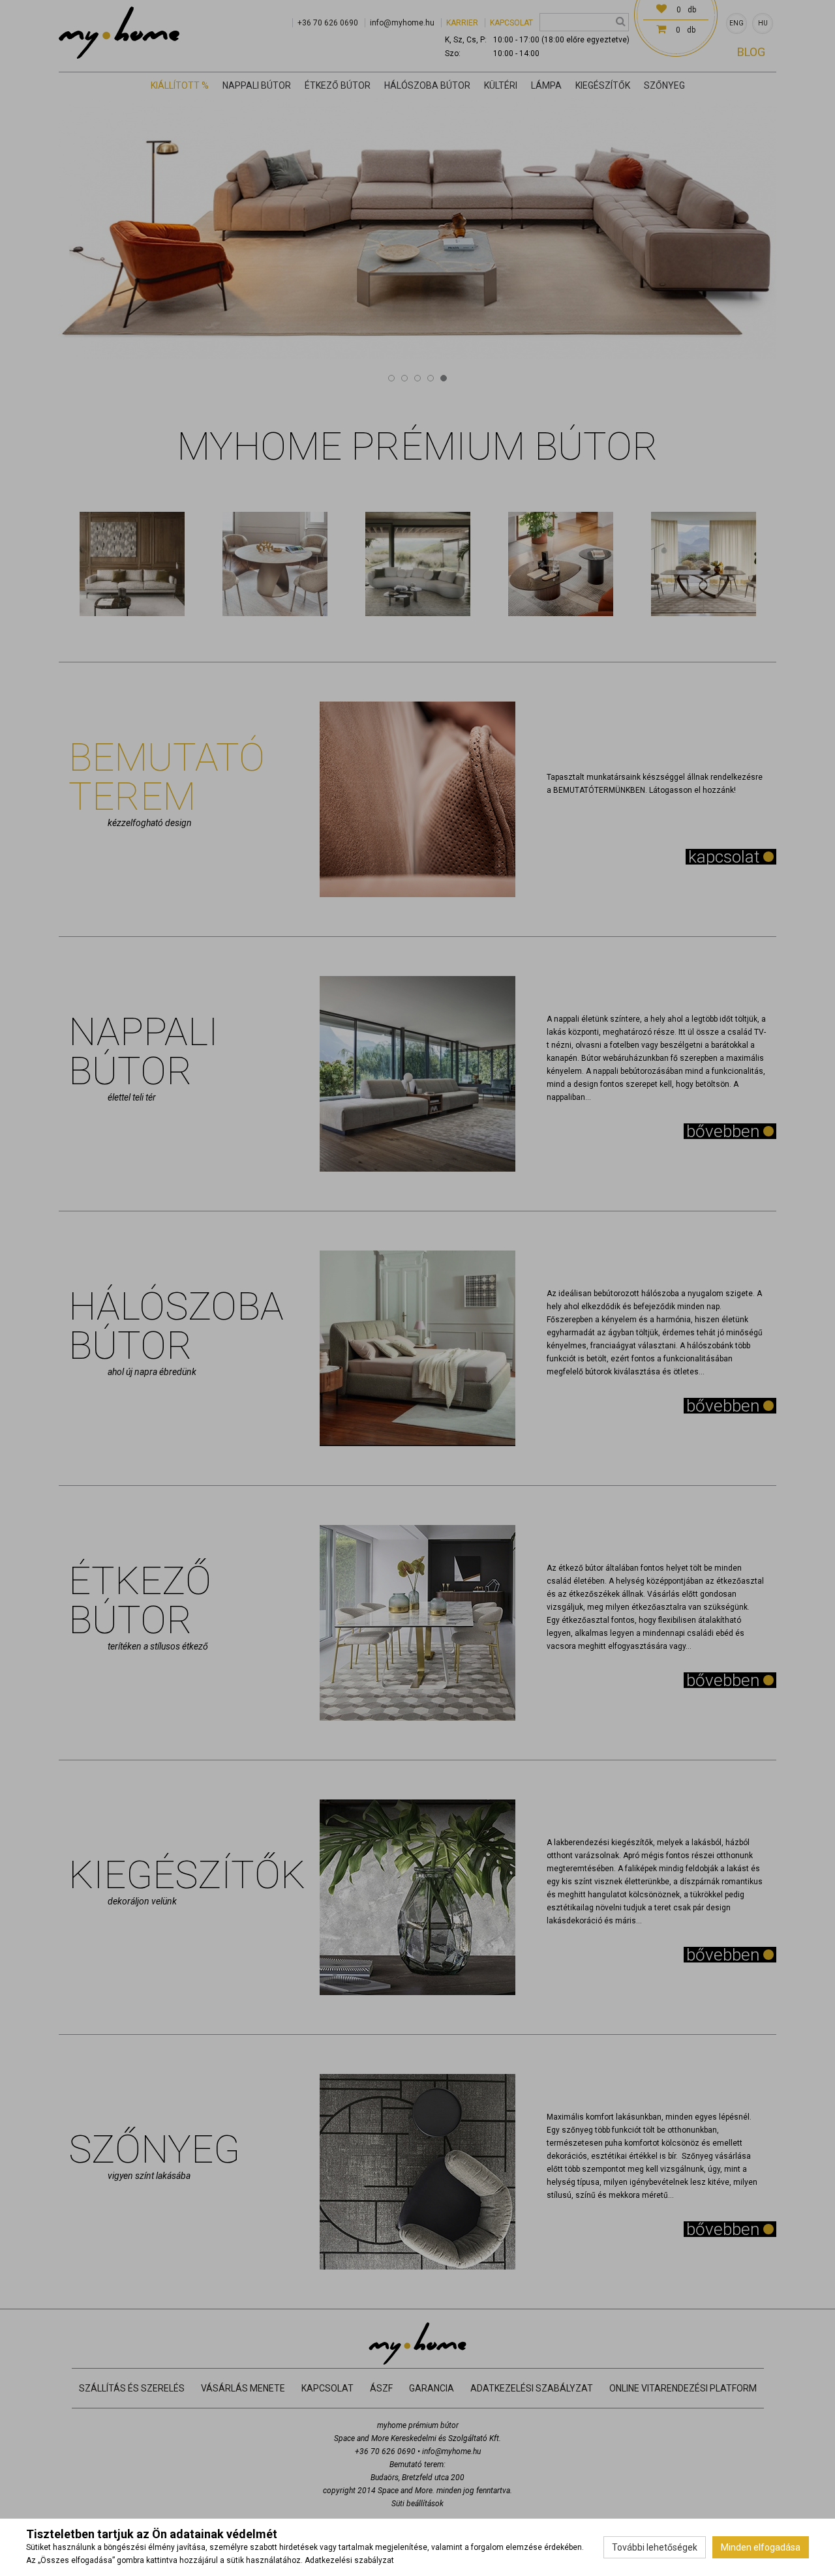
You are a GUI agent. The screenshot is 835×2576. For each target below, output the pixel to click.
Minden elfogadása (761, 2547)
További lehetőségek (655, 2547)
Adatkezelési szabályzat (349, 2560)
